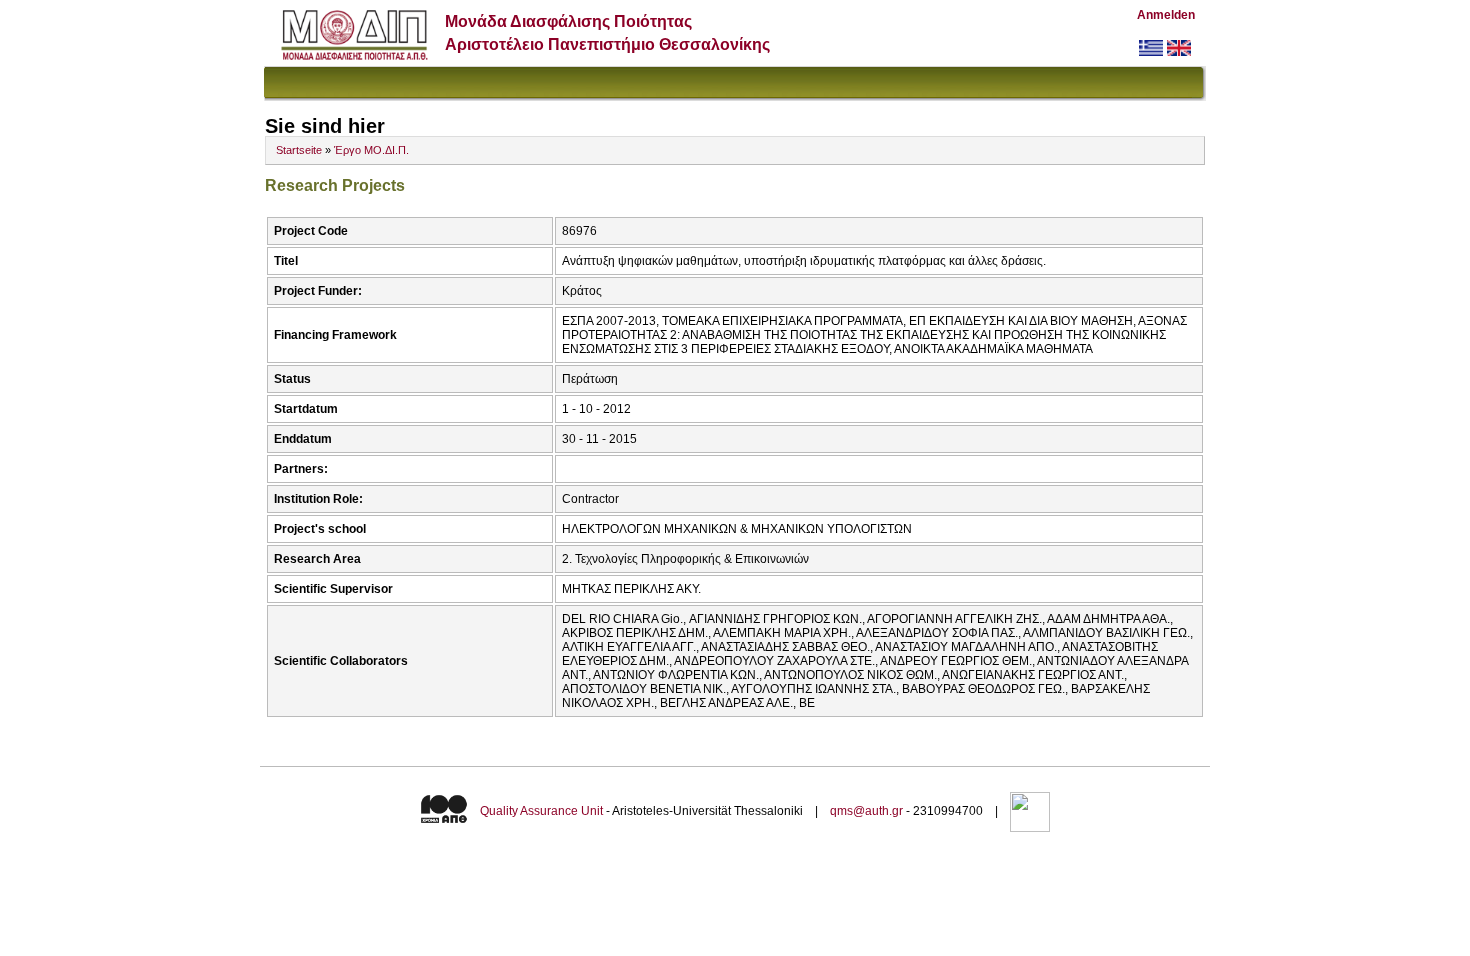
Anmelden (1166, 15)
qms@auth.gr (866, 811)
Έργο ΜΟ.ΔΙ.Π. (371, 150)
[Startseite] (354, 55)
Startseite (299, 150)
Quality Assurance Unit (541, 811)
